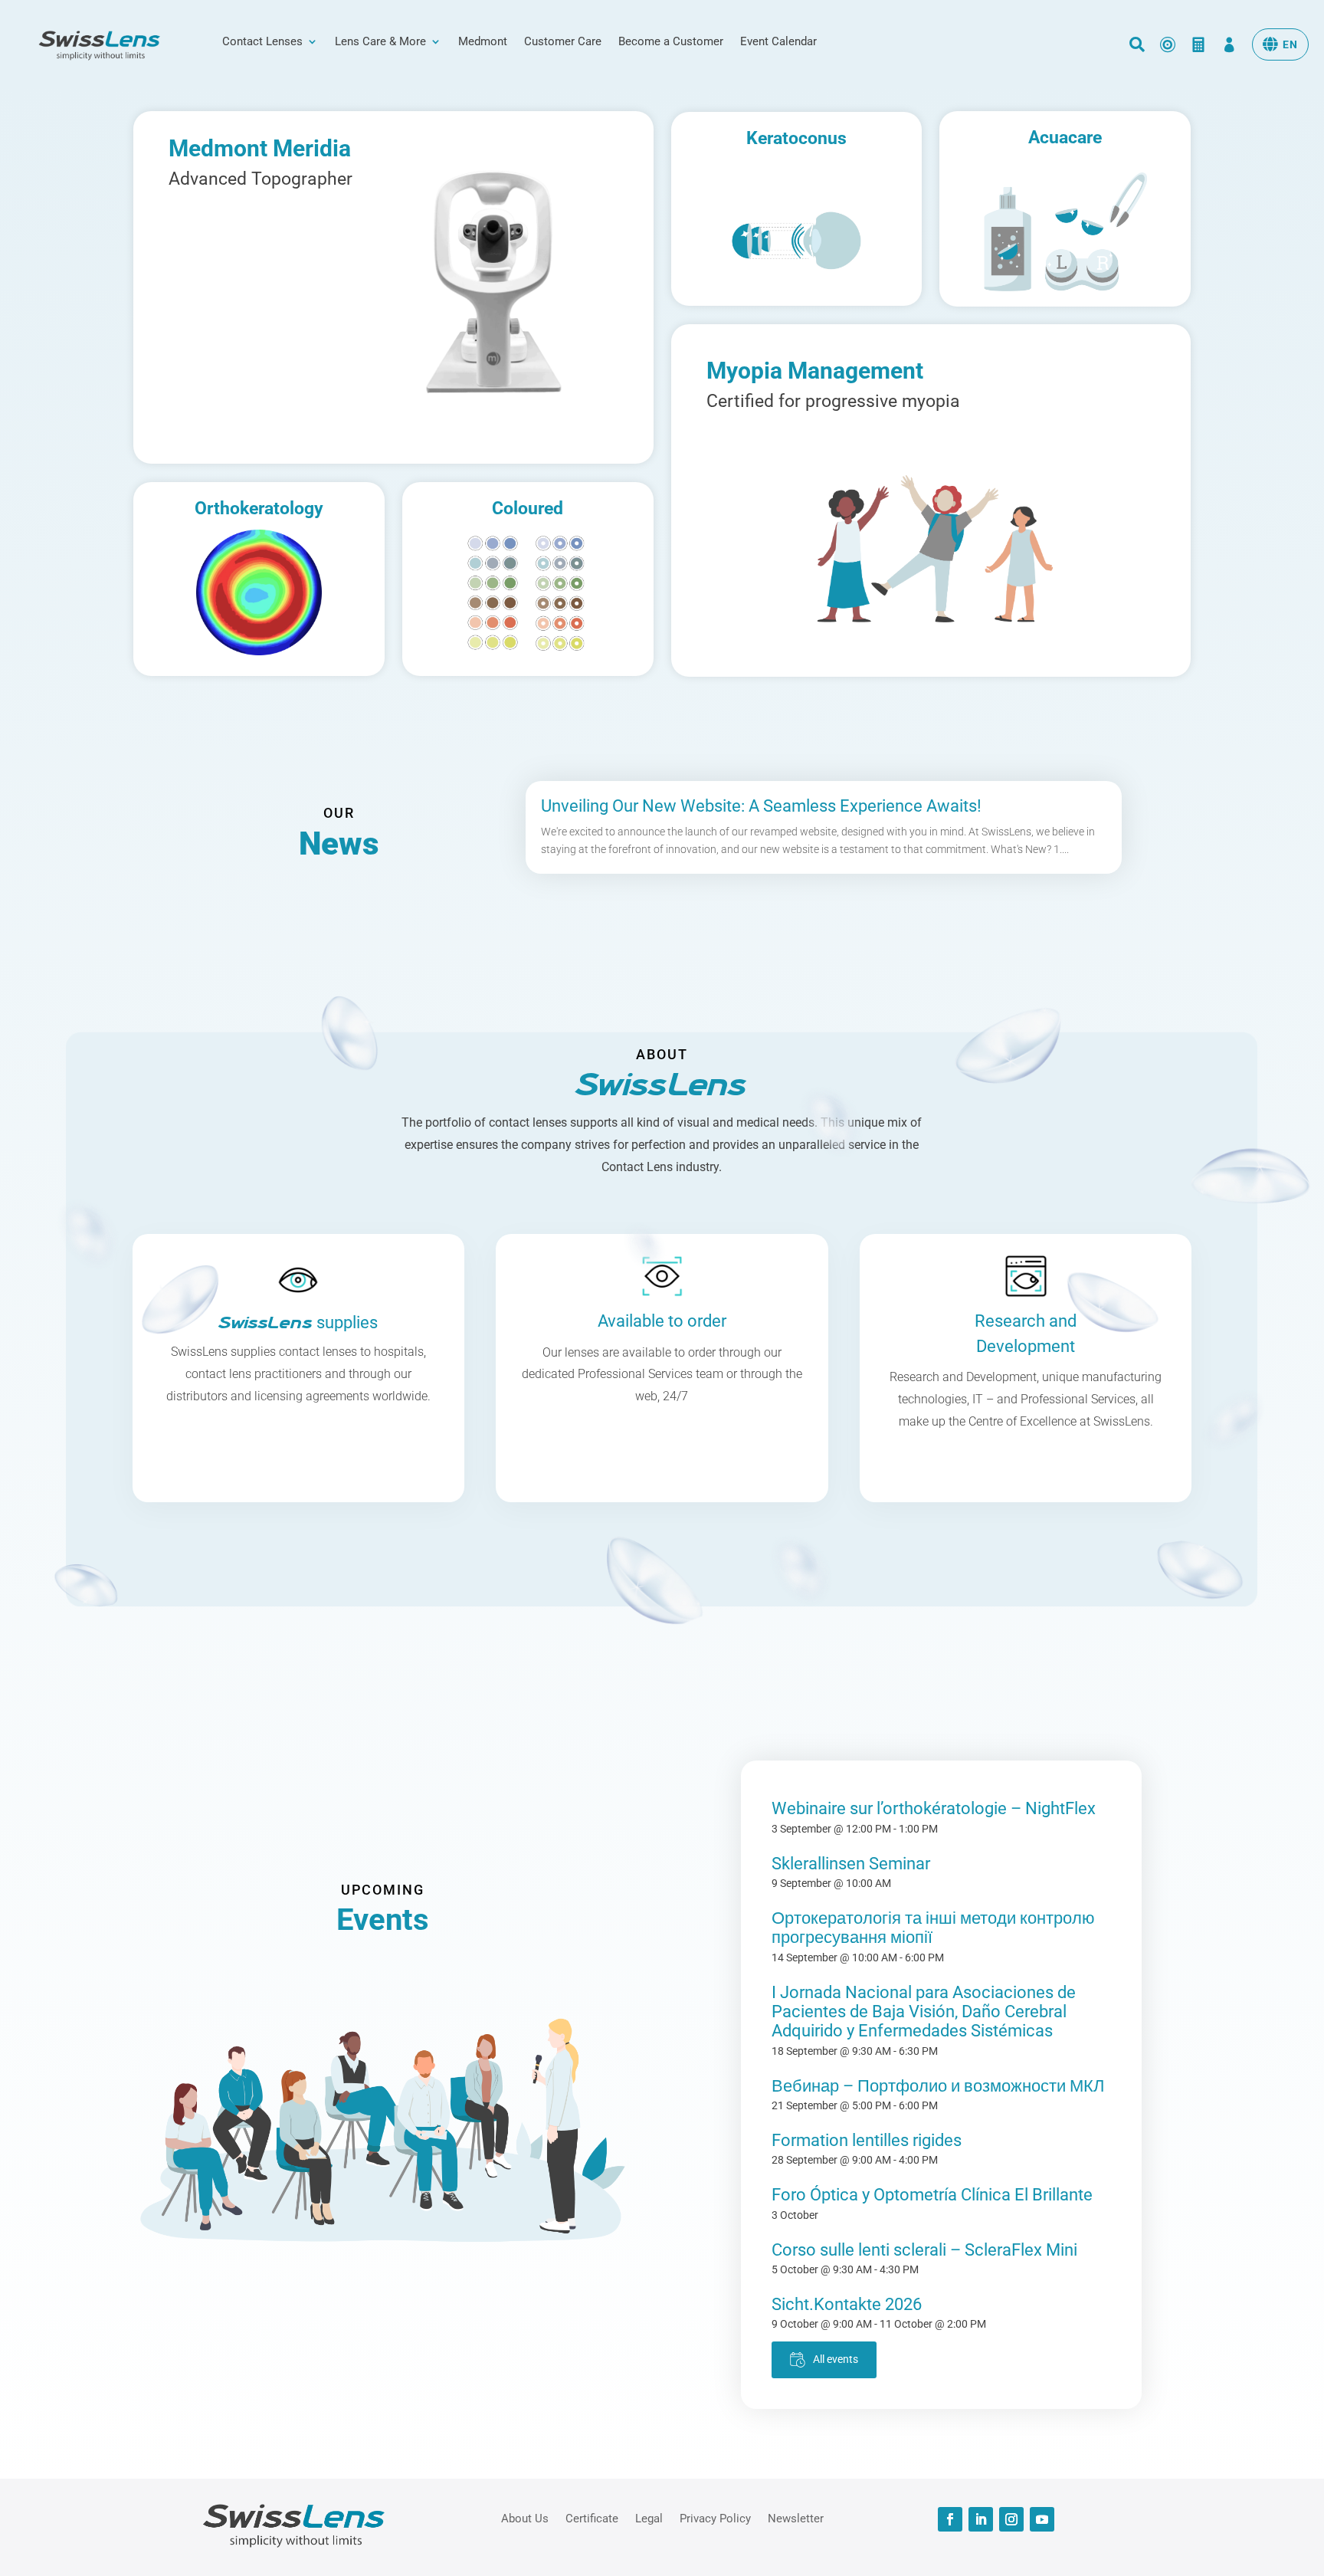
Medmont (483, 42)
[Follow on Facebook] (950, 2519)
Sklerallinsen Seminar (851, 1864)
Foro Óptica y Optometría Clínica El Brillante (932, 2195)
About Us (525, 2518)
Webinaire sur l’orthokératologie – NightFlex (934, 1808)
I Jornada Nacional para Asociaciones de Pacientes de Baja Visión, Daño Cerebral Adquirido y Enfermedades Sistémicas (924, 2012)
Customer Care (563, 42)
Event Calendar (778, 42)
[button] (1280, 44)
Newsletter (796, 2518)
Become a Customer (671, 42)
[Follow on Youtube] (1042, 2519)
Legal (649, 2518)
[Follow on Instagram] (1011, 2519)
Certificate (592, 2518)
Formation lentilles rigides (867, 2140)
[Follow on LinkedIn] (981, 2519)
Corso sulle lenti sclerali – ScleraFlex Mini (924, 2250)
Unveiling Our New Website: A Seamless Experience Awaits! (761, 806)
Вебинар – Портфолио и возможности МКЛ (938, 2086)
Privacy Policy (715, 2518)
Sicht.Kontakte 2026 (847, 2304)
